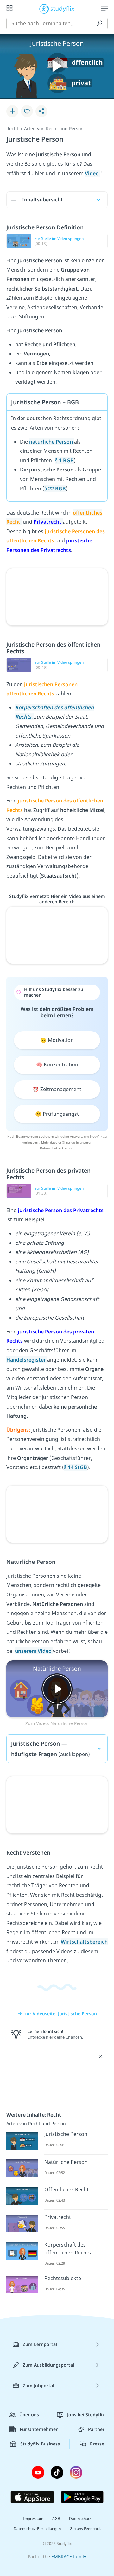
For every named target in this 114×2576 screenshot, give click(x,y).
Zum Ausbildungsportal (48, 2365)
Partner (96, 2429)
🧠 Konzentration (57, 1064)
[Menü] (104, 8)
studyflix (63, 8)
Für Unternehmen (39, 2429)
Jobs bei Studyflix (86, 2415)
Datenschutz (80, 2518)
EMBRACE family (69, 2557)
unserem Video (34, 1651)
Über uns (29, 2415)
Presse (97, 2444)
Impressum (33, 2518)
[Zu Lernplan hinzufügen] (12, 111)
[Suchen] (99, 23)
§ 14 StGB (76, 1467)
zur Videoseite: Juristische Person (61, 2013)
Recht (12, 128)
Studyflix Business (40, 2444)
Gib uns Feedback (85, 2529)
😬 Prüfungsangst (57, 1114)
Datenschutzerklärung (57, 1148)
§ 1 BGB (64, 460)
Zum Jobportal (38, 2385)
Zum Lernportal (40, 2344)
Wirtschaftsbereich (84, 1942)
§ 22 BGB (55, 489)
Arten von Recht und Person (54, 128)
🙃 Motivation (57, 1040)
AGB (56, 2518)
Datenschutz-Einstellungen (37, 2529)
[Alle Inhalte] (9, 8)
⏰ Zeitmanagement (57, 1089)
